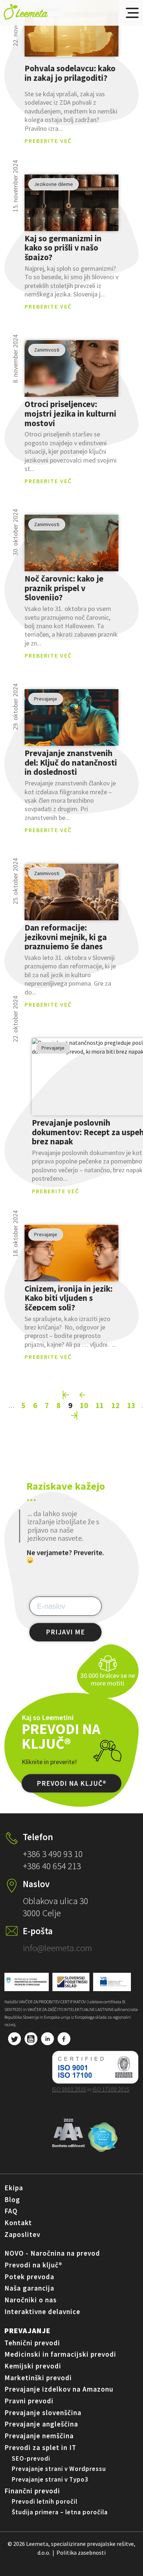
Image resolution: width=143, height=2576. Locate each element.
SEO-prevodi (31, 2458)
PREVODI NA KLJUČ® (71, 1784)
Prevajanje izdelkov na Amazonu (59, 2389)
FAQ (11, 2211)
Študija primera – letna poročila (60, 2512)
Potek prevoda (29, 2277)
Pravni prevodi (29, 2401)
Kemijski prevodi (33, 2366)
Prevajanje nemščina (39, 2436)
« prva (66, 1395)
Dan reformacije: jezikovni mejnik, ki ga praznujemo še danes (66, 937)
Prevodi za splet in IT (40, 2447)
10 (84, 1405)
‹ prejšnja (83, 1395)
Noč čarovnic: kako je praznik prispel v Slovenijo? (64, 588)
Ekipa (14, 2188)
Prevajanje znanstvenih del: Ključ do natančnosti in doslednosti (71, 762)
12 (115, 1405)
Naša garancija (29, 2288)
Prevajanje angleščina (41, 2424)
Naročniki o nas (31, 2300)
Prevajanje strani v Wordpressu (59, 2469)
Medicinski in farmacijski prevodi (60, 2354)
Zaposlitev (22, 2234)
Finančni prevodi (32, 2491)
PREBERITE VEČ (48, 141)
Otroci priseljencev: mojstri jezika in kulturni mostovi (70, 413)
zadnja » (74, 1415)
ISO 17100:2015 (111, 2089)
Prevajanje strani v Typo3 (50, 2479)
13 (131, 1405)
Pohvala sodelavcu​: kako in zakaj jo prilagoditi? (70, 73)
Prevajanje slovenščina (43, 2413)
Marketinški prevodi (38, 2378)
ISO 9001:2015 (69, 2089)
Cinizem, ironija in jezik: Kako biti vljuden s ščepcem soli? (69, 1298)
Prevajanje (27, 2330)
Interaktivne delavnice (42, 2311)
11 (100, 1405)
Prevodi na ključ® (33, 2265)
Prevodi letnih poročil (45, 2501)
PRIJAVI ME (65, 1632)
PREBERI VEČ (72, 28)
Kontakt (18, 2223)
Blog (12, 2199)
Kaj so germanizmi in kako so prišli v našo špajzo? (63, 247)
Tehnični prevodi (32, 2343)
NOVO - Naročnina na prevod (52, 2253)
